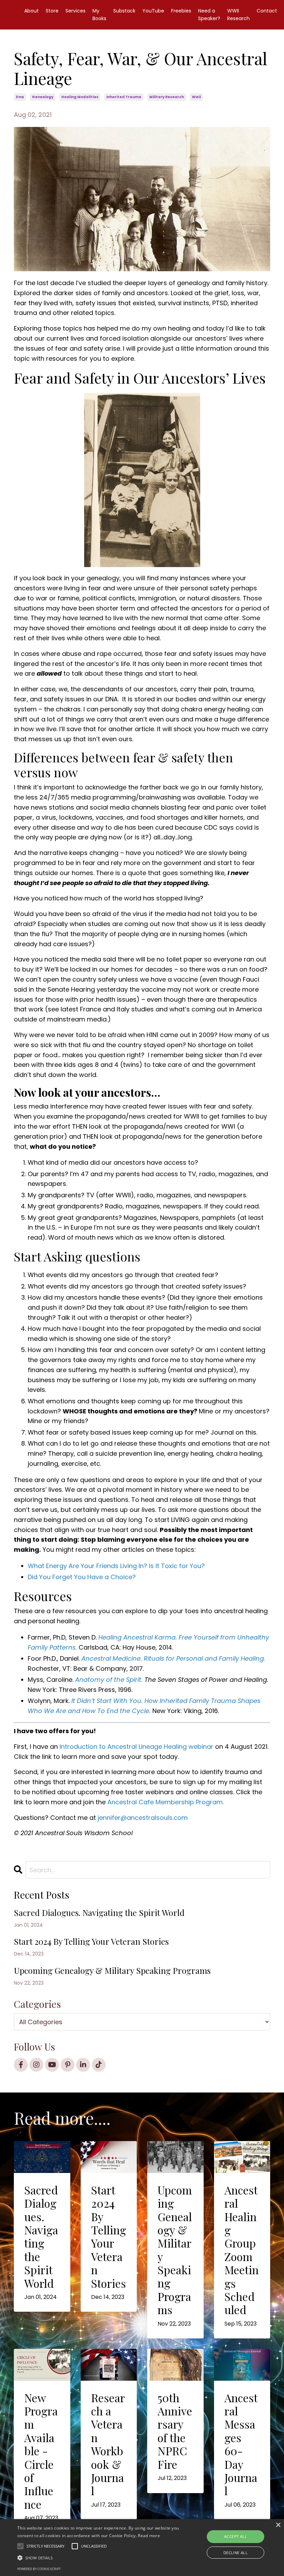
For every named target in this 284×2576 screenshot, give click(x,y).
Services (76, 11)
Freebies (181, 11)
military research (167, 97)
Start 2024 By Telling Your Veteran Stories (91, 1941)
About (32, 11)
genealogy (43, 97)
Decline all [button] (236, 2553)
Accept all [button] (236, 2536)
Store (52, 11)
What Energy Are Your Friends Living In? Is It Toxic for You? (116, 1566)
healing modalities (80, 97)
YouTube (153, 11)
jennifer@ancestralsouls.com (143, 1818)
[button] (98, 2558)
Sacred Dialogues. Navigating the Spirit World (99, 1913)
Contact (267, 11)
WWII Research (238, 15)
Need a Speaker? (209, 15)
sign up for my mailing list (223, 1782)
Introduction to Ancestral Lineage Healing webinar (136, 1747)
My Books (99, 15)
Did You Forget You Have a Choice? (82, 1577)
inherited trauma (124, 97)
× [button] (278, 2525)
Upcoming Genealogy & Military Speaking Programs (112, 1971)
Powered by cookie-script (39, 2569)
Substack (124, 11)
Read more (149, 2536)
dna (20, 97)
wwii (196, 97)
